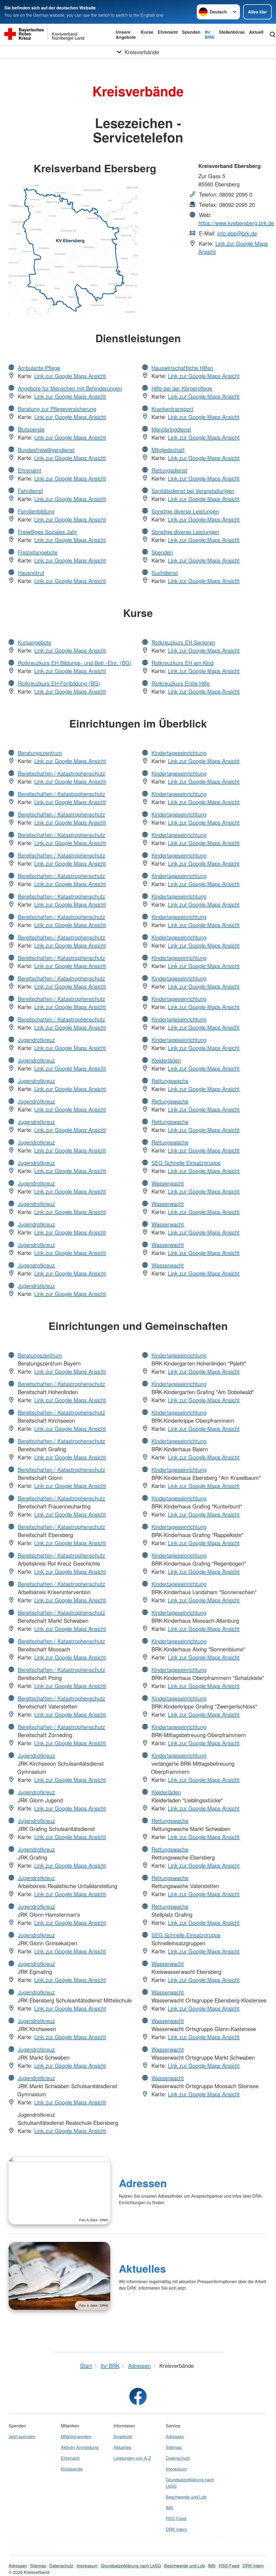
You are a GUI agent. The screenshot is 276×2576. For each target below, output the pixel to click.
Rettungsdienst (169, 470)
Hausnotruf (31, 573)
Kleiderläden (166, 1060)
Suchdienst (165, 573)
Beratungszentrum (40, 753)
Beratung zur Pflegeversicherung (57, 409)
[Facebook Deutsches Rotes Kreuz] (138, 2396)
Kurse (147, 32)
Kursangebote (34, 642)
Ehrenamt (168, 32)
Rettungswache (170, 1081)
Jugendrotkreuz (36, 1040)
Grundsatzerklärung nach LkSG (190, 2483)
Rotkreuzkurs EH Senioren (183, 642)
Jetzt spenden (22, 2436)
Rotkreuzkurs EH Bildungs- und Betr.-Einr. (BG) (75, 663)
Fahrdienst (30, 491)
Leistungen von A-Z (132, 2458)
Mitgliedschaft (168, 450)
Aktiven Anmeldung (80, 2447)
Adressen (143, 2183)
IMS (170, 2508)
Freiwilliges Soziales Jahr (47, 532)
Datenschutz (178, 2458)
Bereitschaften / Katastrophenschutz (61, 773)
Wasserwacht (168, 1183)
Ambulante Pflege (39, 368)
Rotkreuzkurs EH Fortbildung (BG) (59, 683)
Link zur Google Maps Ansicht (70, 376)
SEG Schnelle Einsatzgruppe (186, 1163)
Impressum (176, 2469)
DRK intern (176, 2529)
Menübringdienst (171, 429)
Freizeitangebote (38, 552)
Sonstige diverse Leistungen (185, 511)
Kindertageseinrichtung (179, 753)
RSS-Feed (176, 2518)
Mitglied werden (76, 2436)
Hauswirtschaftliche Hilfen (182, 368)
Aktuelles (142, 2268)
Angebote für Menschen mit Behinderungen (70, 388)
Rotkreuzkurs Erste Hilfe (181, 683)
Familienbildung (36, 511)
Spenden (191, 32)
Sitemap (174, 2447)
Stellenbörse (232, 32)
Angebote (123, 2436)
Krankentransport (172, 409)
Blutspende (31, 429)
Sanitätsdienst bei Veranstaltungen (193, 491)
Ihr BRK (210, 35)
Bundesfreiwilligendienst (46, 450)
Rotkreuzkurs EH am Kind (182, 663)
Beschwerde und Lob (186, 2497)
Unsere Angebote (126, 35)
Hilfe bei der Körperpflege (182, 388)
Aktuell (256, 32)
